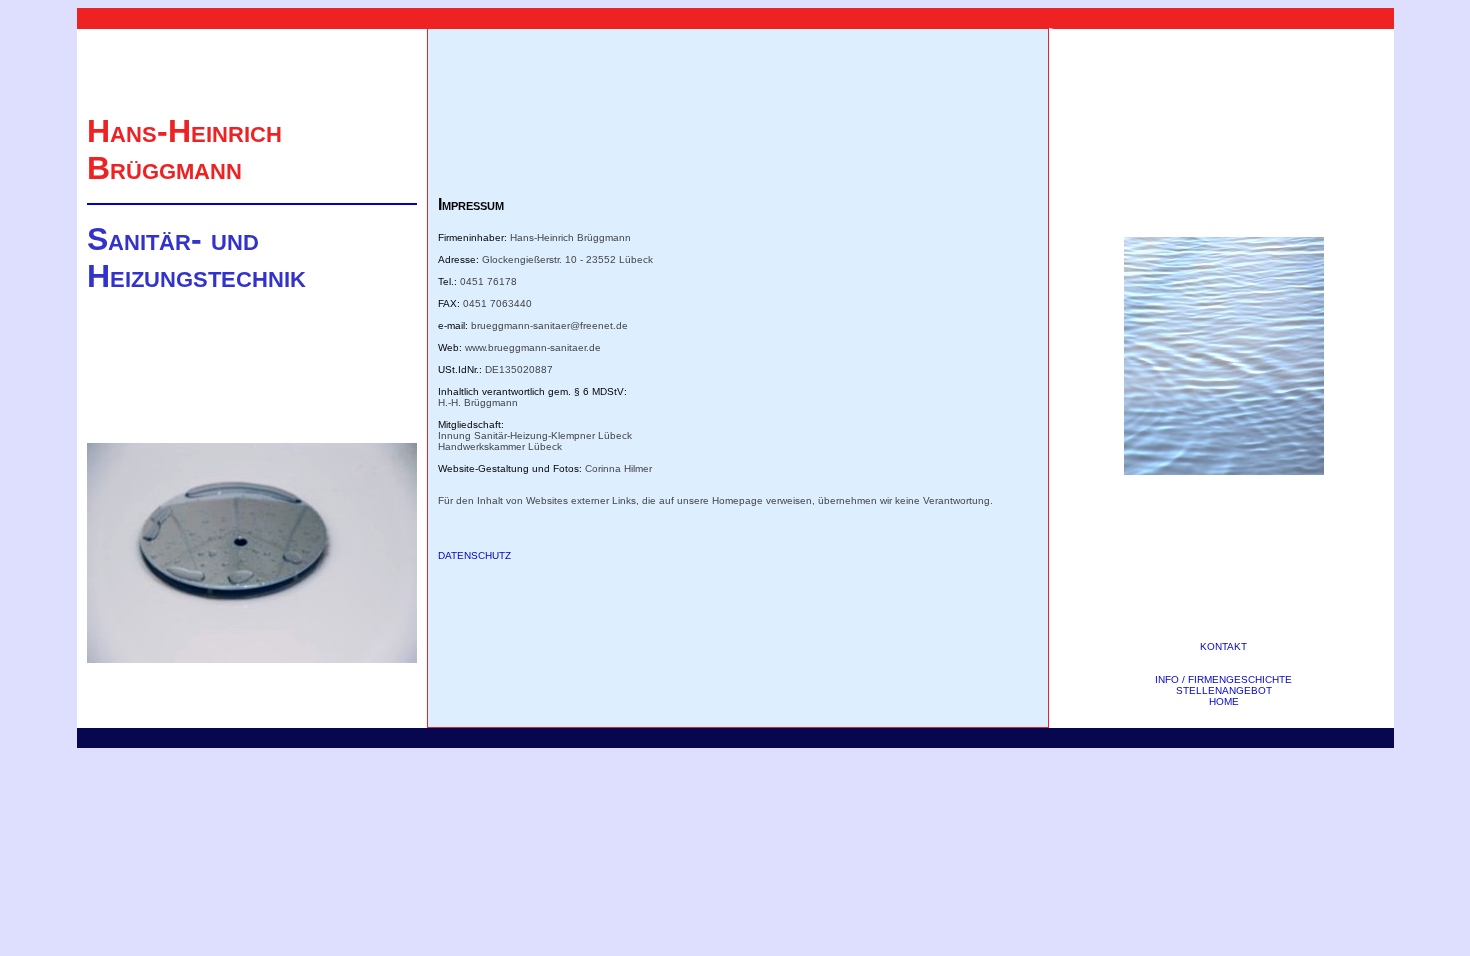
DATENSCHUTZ (474, 555)
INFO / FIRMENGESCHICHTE (1223, 679)
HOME (1224, 701)
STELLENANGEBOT (1224, 690)
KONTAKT (1223, 646)
